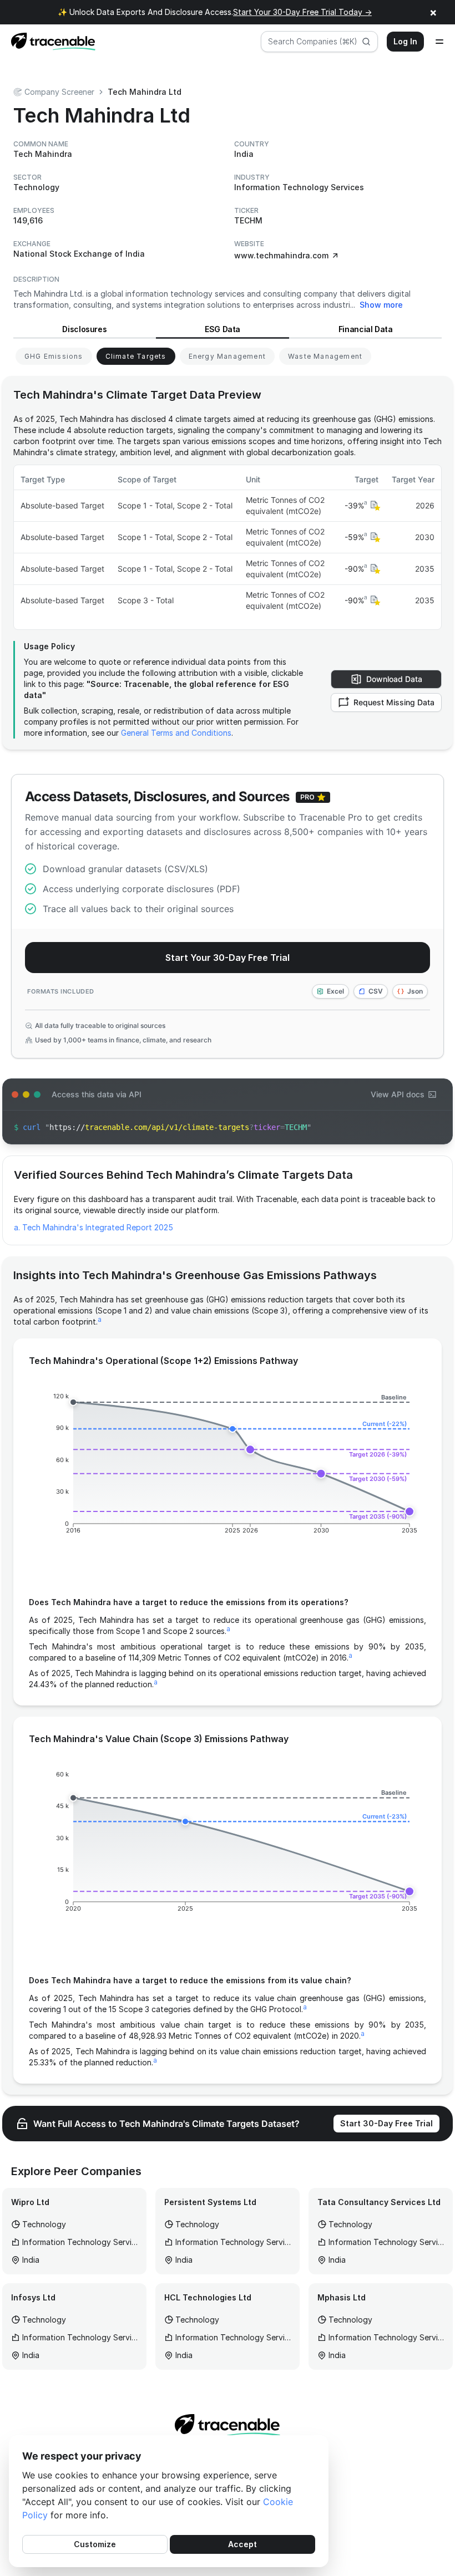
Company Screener (59, 92)
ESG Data (223, 329)
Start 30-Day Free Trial (386, 2123)
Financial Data (366, 329)
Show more (381, 305)
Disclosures (84, 329)
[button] (374, 506)
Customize (95, 2544)
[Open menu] (439, 42)
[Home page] (50, 42)
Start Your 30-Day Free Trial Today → (302, 12)
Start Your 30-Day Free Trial (228, 958)
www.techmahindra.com (281, 255)
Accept (242, 2544)
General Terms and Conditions (176, 733)
